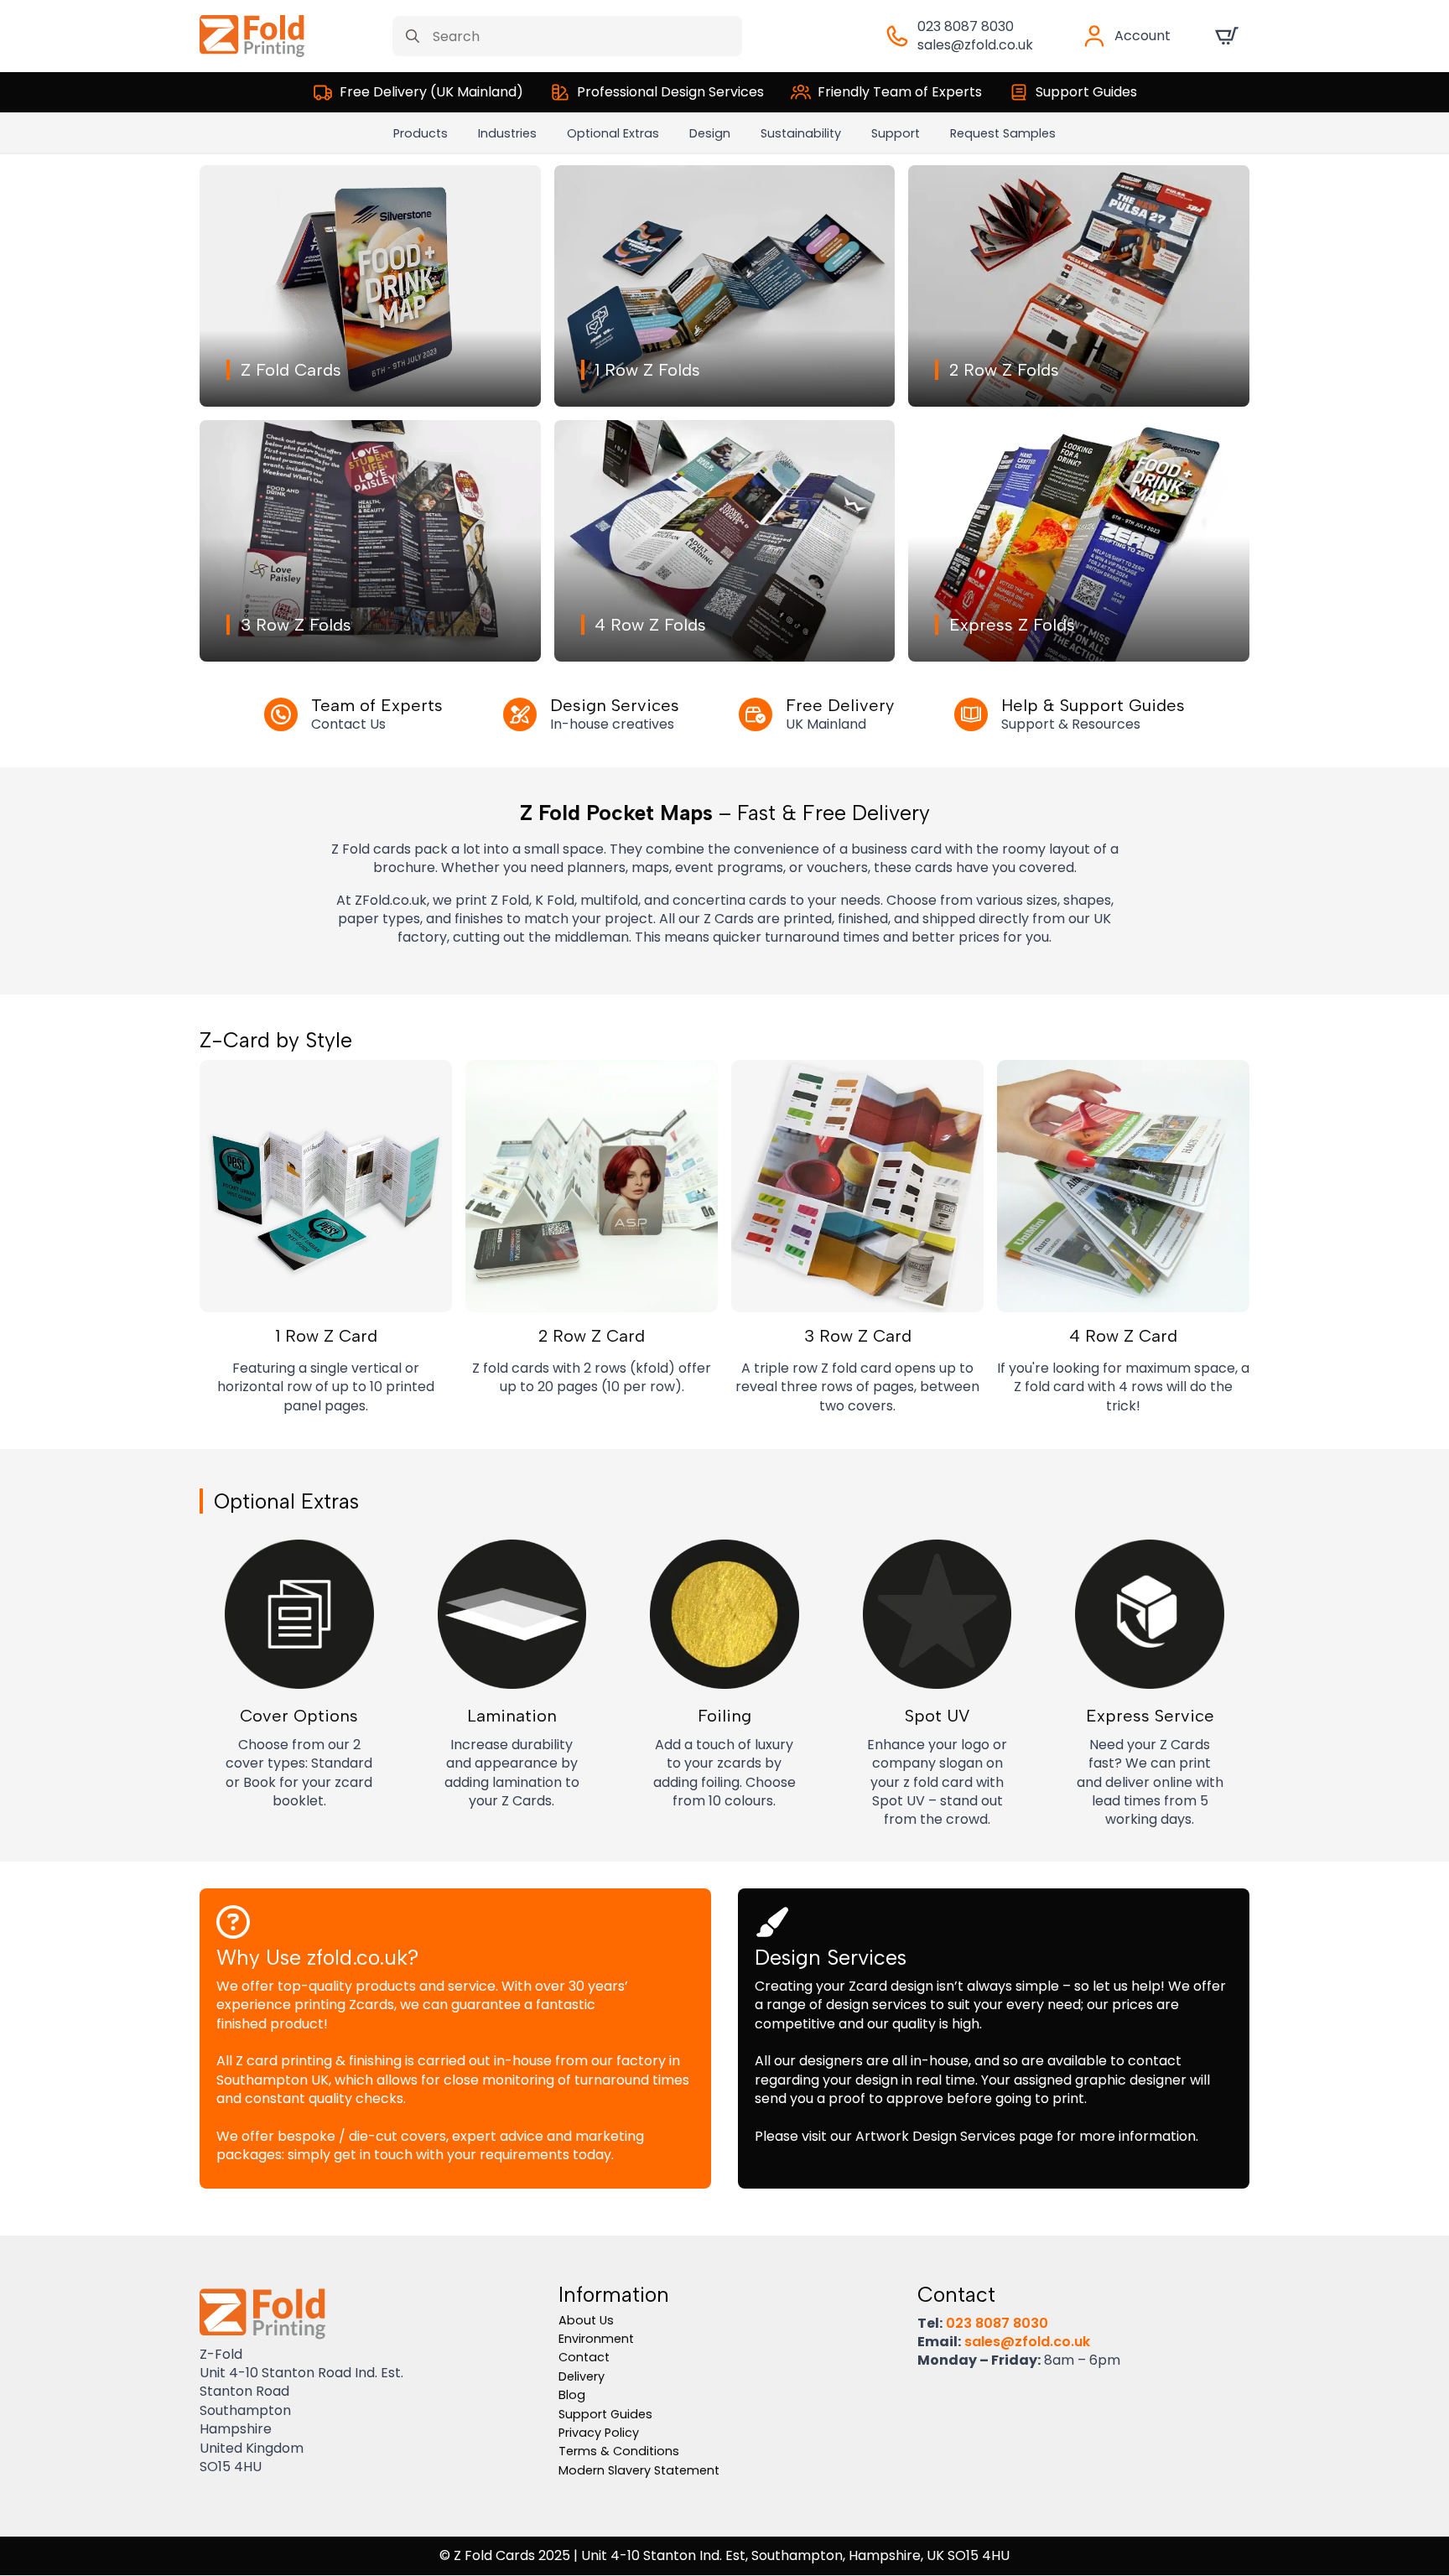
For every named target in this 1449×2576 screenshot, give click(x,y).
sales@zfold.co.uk (975, 45)
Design (710, 133)
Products (421, 133)
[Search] (413, 36)
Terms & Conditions (619, 2451)
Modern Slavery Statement (639, 2470)
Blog (572, 2395)
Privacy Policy (599, 2433)
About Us (586, 2320)
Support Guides (605, 2414)
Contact (584, 2357)
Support (896, 133)
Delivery (582, 2376)
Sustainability (801, 133)
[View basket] (1227, 36)
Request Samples (1003, 133)
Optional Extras (613, 133)
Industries (507, 133)
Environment (596, 2339)
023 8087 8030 (966, 26)
